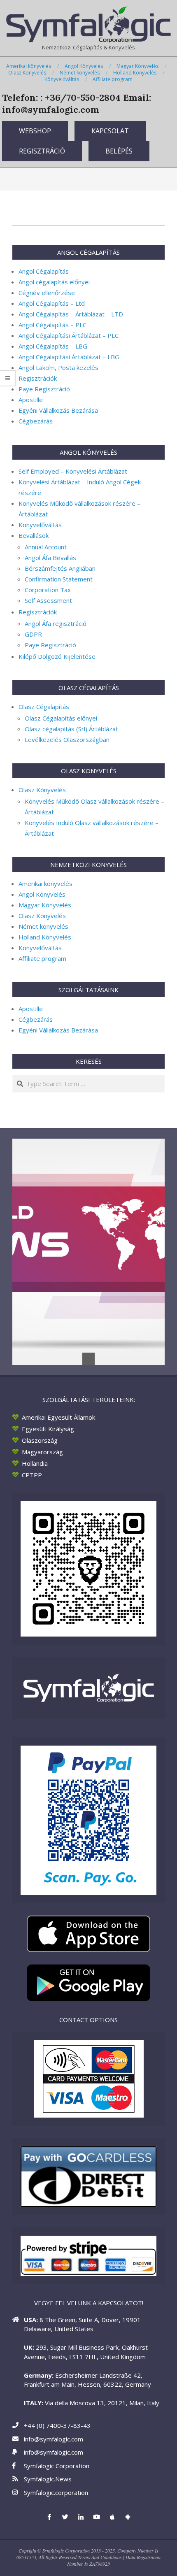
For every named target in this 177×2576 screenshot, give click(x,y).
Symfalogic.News (48, 2479)
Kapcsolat (110, 131)
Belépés (119, 151)
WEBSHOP (35, 131)
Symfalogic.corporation (56, 2492)
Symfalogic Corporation (57, 2466)
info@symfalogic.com (54, 2439)
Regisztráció (42, 151)
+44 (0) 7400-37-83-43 (57, 2425)
